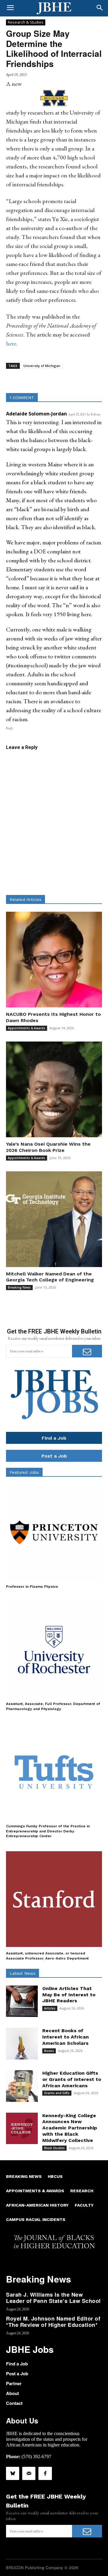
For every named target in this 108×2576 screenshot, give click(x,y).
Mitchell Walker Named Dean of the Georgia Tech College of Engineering (50, 1277)
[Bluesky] (13, 2473)
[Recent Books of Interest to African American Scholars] (22, 2044)
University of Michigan (42, 366)
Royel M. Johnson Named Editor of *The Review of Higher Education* (53, 2322)
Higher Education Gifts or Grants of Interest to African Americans (72, 2079)
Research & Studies (26, 22)
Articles (50, 2008)
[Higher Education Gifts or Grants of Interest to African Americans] (22, 2086)
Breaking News (19, 1287)
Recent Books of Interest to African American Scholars (66, 2037)
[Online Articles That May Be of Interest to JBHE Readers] (22, 2001)
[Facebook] (45, 2473)
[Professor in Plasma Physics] (54, 1532)
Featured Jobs (24, 1472)
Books (49, 2051)
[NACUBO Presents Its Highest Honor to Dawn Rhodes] (54, 960)
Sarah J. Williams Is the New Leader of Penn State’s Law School (53, 2298)
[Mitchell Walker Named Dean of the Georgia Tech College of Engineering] (54, 1219)
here (11, 343)
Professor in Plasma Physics (32, 1587)
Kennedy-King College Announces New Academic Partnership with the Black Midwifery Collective (70, 2128)
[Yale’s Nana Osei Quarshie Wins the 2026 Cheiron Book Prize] (54, 1089)
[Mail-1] (29, 2473)
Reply (10, 728)
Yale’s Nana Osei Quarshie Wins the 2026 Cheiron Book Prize (48, 1147)
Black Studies (54, 2148)
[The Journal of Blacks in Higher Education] (54, 8)
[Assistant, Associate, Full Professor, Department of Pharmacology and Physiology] (54, 1650)
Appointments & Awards (27, 1028)
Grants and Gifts (57, 2093)
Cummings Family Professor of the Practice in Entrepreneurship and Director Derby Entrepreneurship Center (48, 1831)
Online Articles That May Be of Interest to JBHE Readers (69, 1995)
